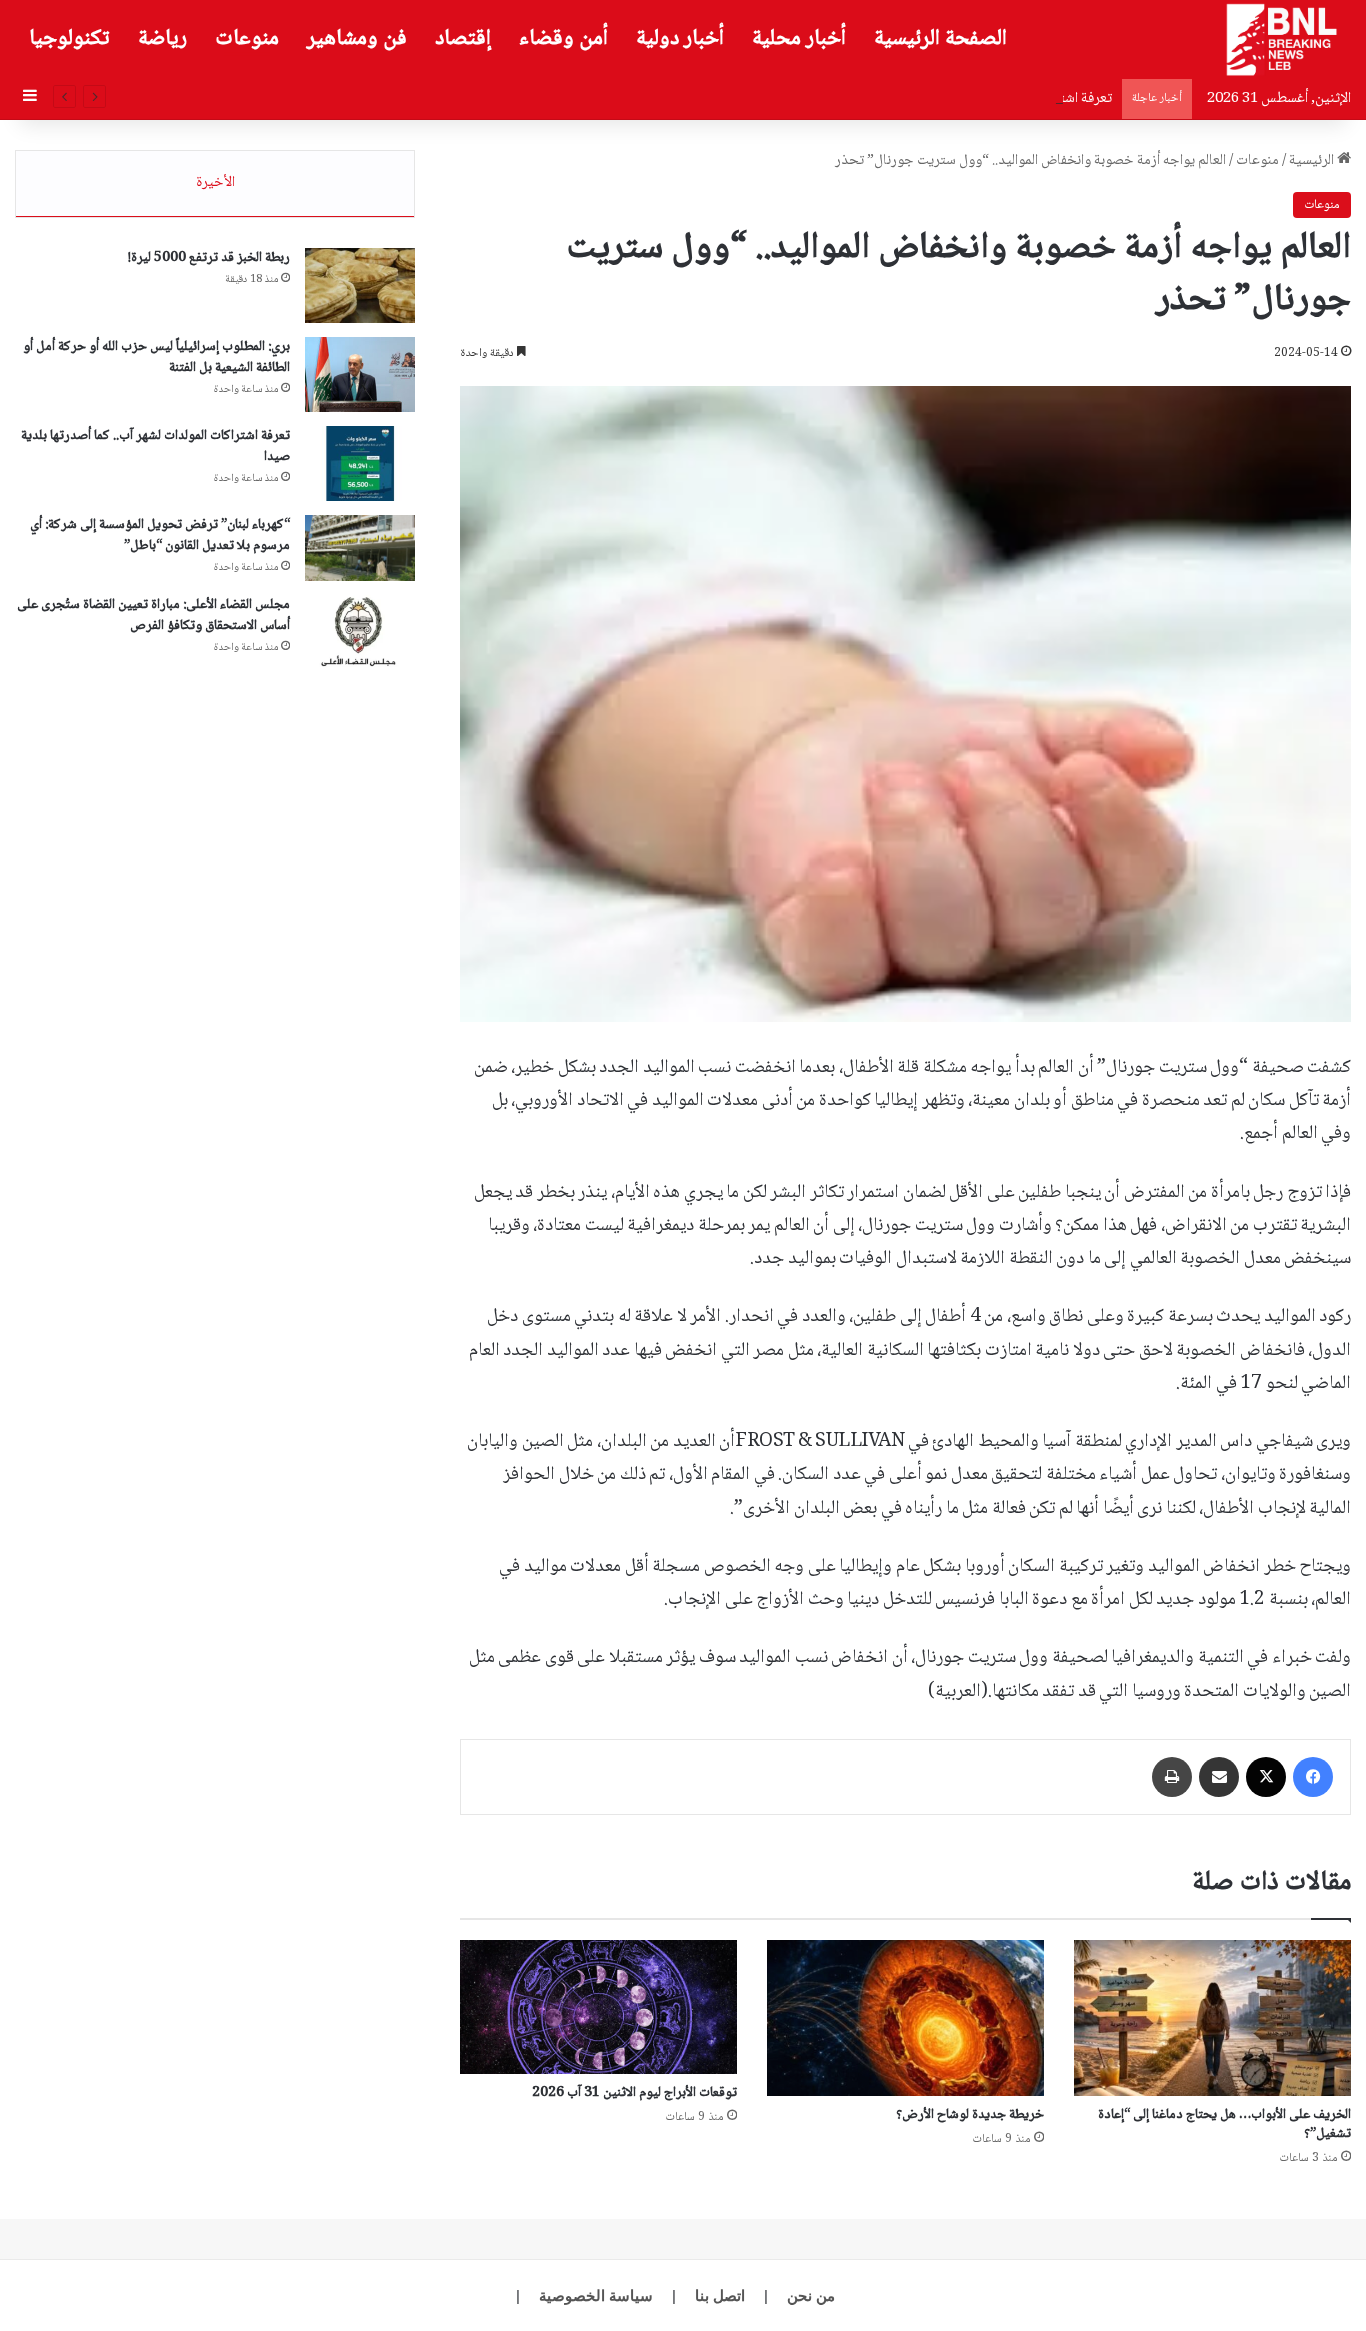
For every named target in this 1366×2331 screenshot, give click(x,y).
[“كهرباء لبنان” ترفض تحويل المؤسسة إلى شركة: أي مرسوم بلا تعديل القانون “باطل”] (360, 548)
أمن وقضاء (563, 39)
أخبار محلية (799, 39)
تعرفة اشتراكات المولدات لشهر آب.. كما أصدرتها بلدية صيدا (953, 99)
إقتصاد (463, 39)
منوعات (247, 39)
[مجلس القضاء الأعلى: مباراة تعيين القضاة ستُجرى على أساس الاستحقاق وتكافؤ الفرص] (360, 632)
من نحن (811, 2295)
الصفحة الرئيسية (940, 39)
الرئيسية (1313, 161)
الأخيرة (215, 183)
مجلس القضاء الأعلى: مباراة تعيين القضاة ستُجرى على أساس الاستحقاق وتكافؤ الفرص (153, 615)
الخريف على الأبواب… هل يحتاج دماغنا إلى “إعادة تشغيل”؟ (1224, 2124)
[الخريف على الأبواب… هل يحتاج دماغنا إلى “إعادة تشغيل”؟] (1212, 2018)
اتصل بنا (720, 2295)
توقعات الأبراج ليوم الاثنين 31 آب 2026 (634, 2093)
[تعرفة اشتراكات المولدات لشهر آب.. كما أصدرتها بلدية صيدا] (360, 463)
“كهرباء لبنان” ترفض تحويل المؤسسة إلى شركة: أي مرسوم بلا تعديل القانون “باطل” (160, 535)
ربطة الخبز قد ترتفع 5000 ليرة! (209, 258)
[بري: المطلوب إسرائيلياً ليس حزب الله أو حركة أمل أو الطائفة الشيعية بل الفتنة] (360, 374)
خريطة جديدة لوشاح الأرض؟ (970, 2115)
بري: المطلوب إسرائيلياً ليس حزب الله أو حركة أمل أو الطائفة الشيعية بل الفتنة (156, 357)
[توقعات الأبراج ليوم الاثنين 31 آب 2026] (598, 2007)
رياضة (162, 39)
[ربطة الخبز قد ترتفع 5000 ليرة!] (360, 285)
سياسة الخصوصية (596, 2295)
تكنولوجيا (69, 39)
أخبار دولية (680, 39)
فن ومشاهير (357, 39)
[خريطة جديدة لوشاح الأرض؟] (905, 2018)
